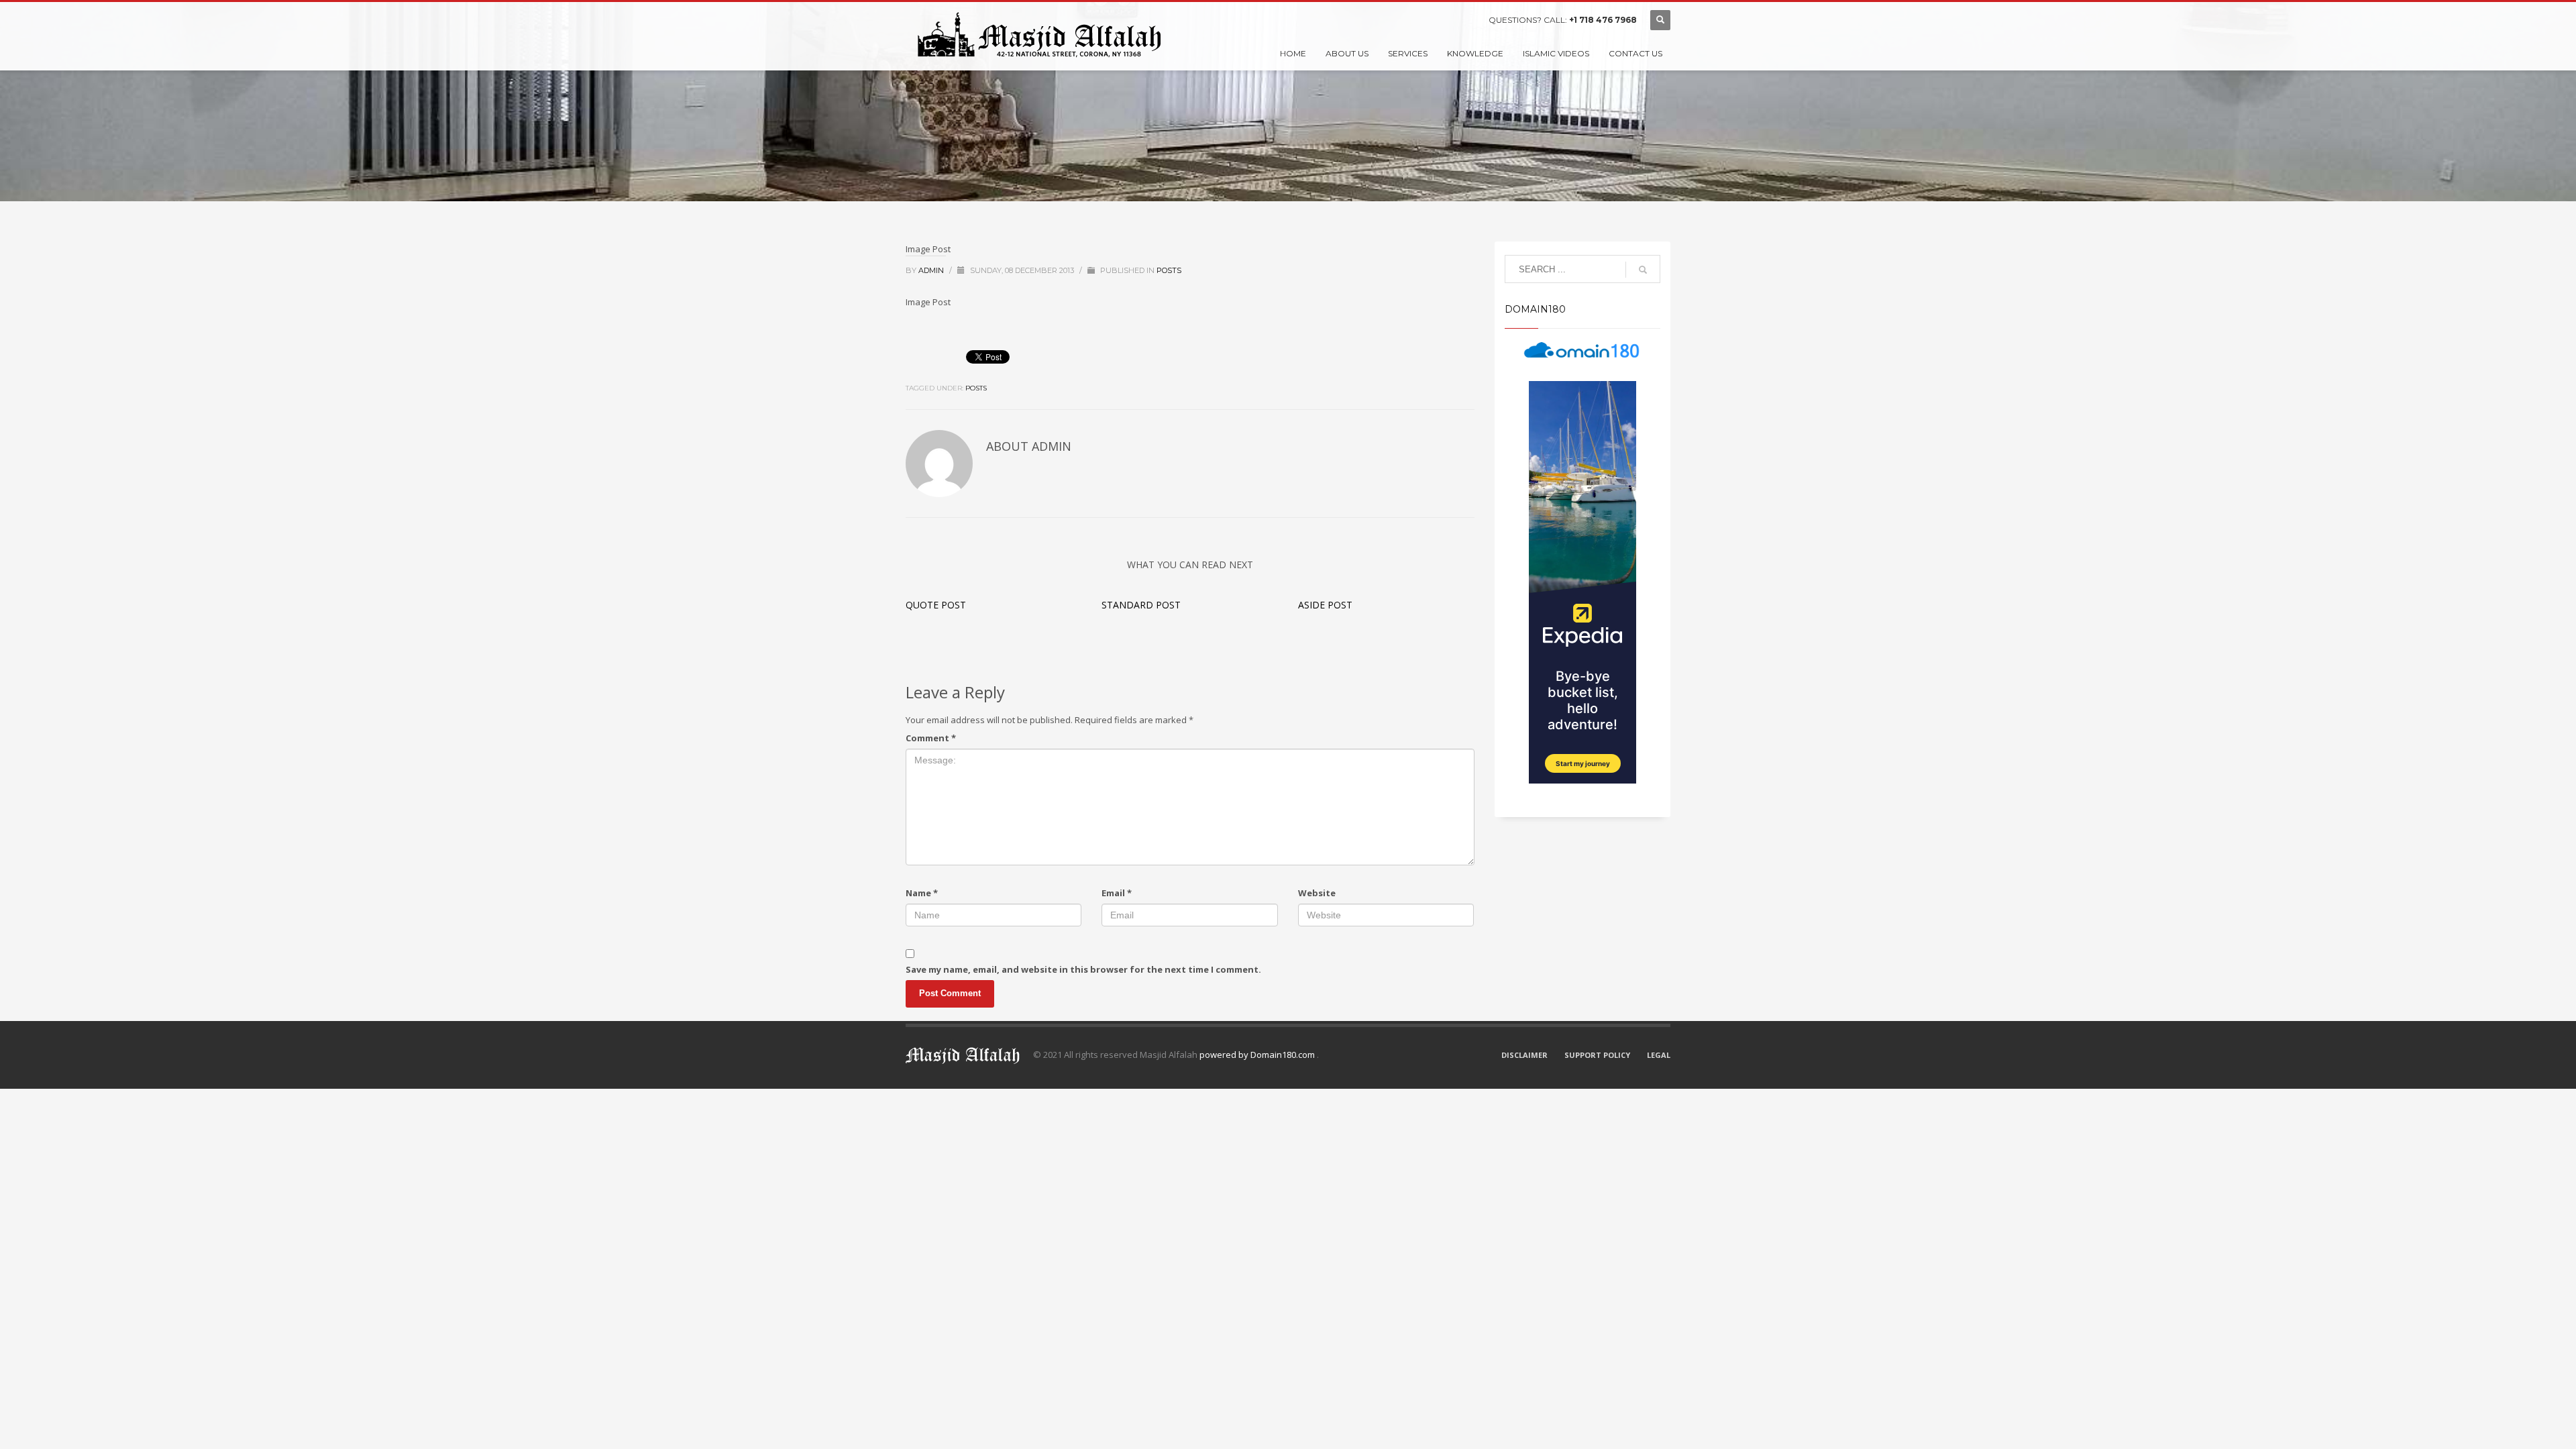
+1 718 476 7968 (1603, 20)
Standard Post (1141, 605)
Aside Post (1325, 605)
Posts (1169, 270)
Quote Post (936, 605)
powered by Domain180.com (1258, 1055)
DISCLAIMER (1524, 1055)
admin (932, 270)
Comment (931, 738)
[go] (1643, 270)
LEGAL (1659, 1055)
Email (1117, 893)
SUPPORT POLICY (1597, 1055)
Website (1317, 893)
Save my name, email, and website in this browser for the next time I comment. (1083, 969)
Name (922, 893)
